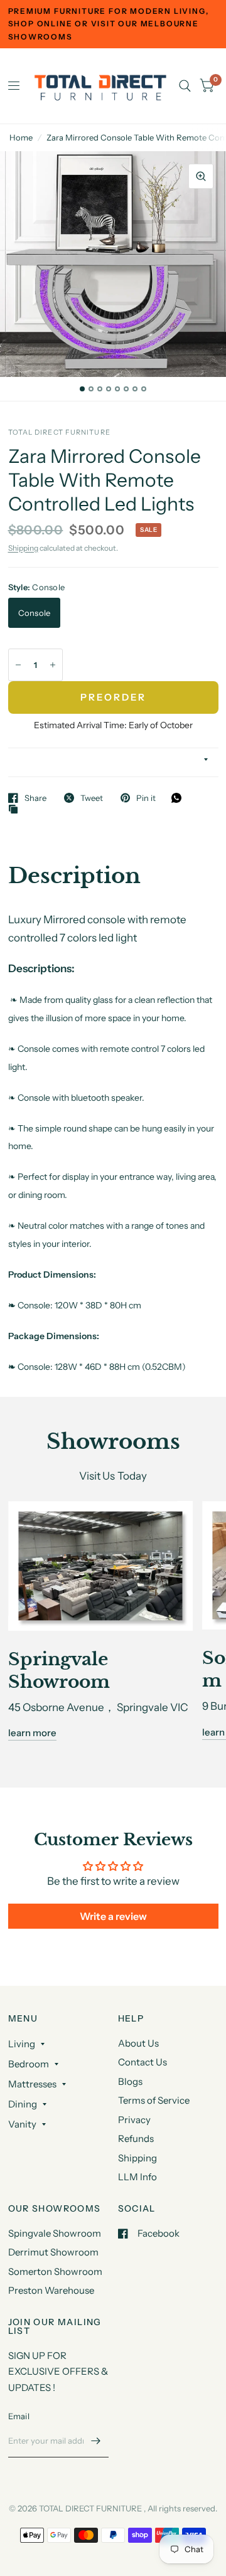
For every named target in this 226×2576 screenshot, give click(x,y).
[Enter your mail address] (96, 2441)
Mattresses (32, 2084)
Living (22, 2044)
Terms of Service (154, 2100)
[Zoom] (201, 176)
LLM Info (137, 2177)
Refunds (136, 2139)
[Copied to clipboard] (16, 810)
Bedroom (29, 2064)
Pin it (146, 798)
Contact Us (143, 2062)
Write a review (113, 1916)
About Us (138, 2043)
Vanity (22, 2124)
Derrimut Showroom (53, 2252)
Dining (23, 2104)
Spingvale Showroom (55, 2233)
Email (19, 2416)
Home (21, 137)
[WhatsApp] (180, 798)
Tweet (92, 798)
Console (35, 613)
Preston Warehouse (51, 2290)
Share (35, 798)
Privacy (134, 2120)
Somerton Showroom (55, 2271)
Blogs (130, 2081)
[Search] (185, 86)
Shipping (23, 548)
